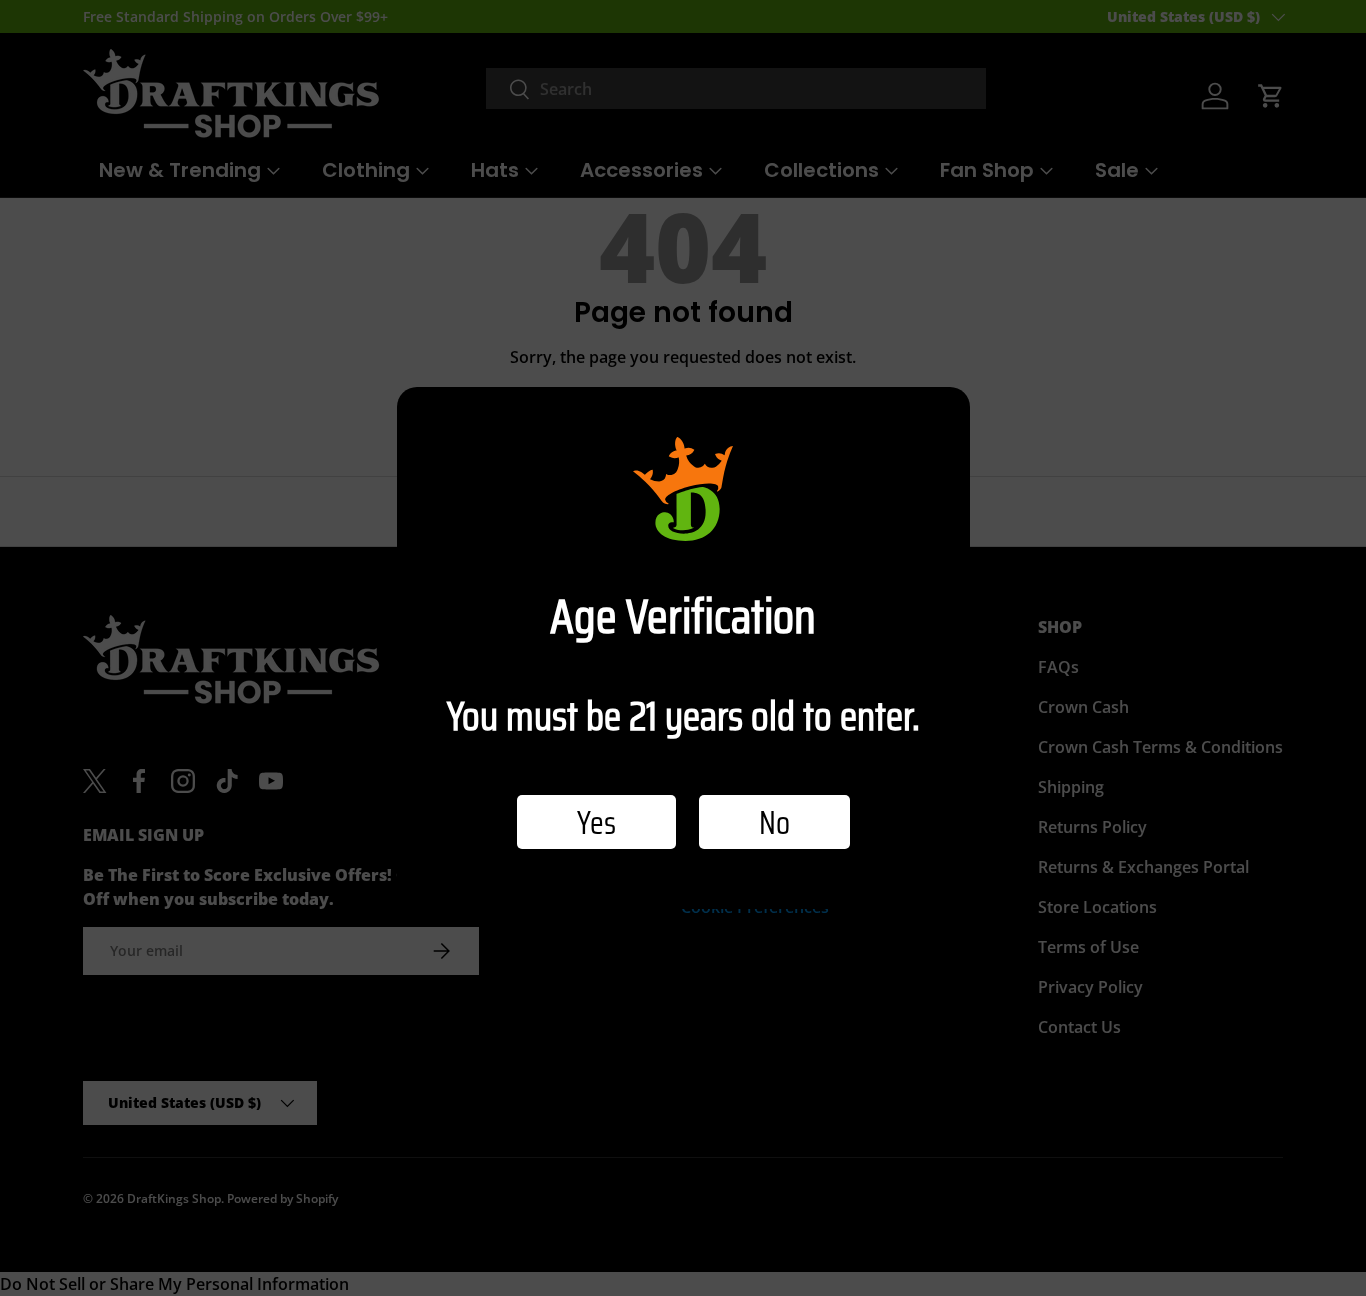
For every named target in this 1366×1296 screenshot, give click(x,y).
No (774, 822)
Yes (596, 822)
